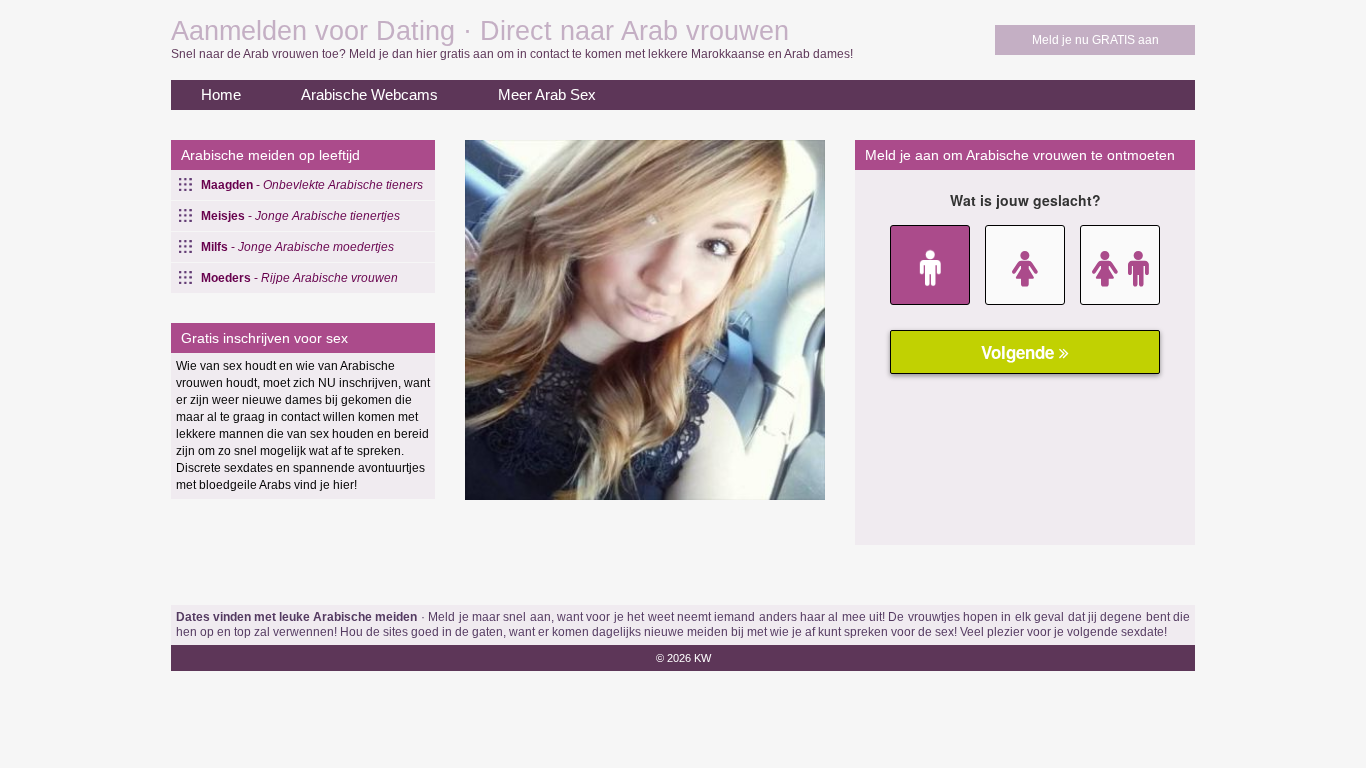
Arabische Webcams (369, 94)
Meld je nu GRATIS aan (1095, 40)
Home (221, 94)
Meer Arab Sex (547, 94)
